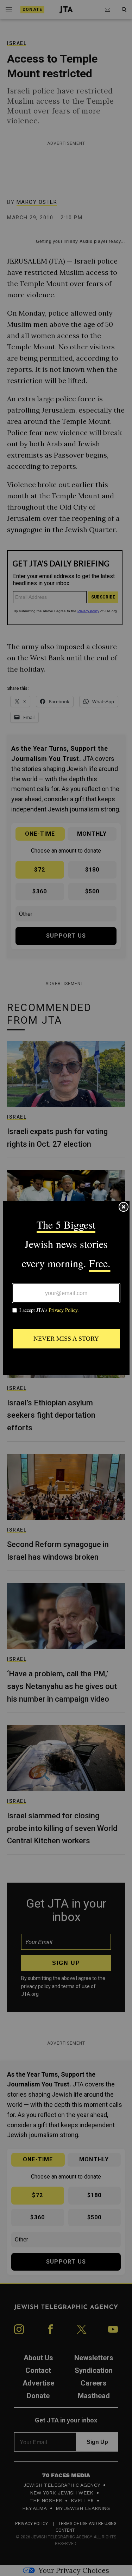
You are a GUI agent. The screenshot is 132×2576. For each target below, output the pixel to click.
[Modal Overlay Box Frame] (66, 1288)
